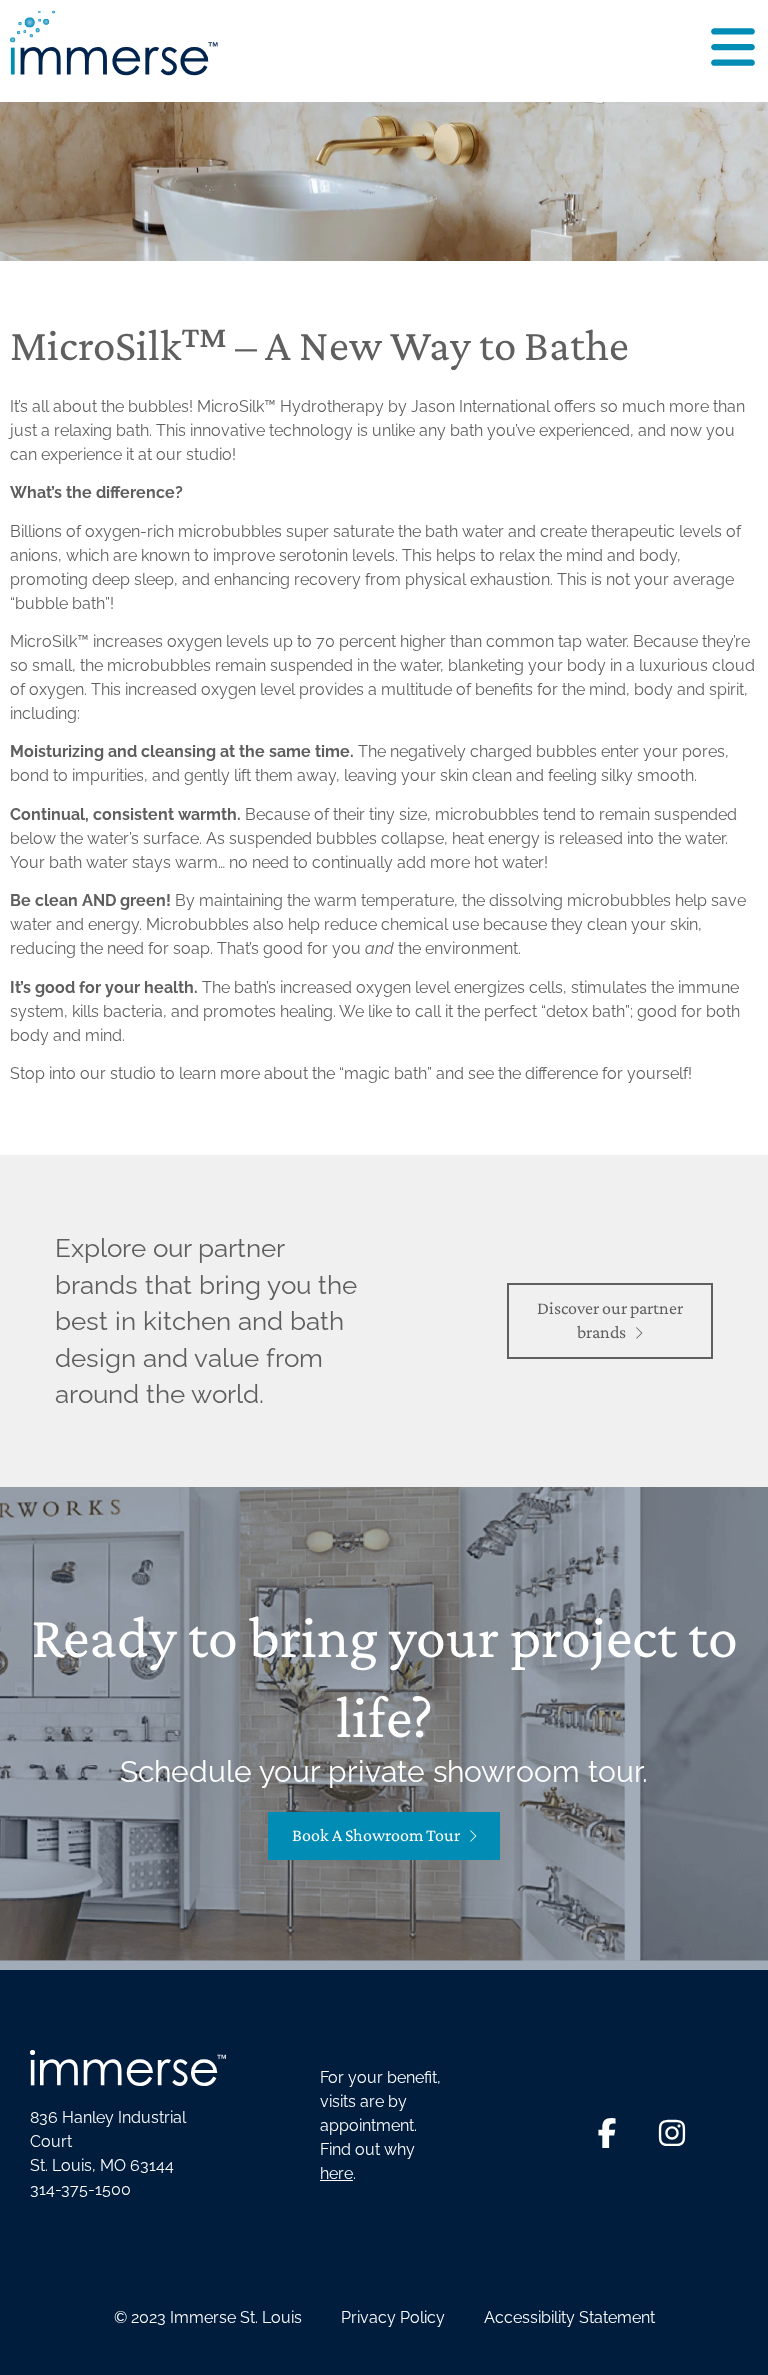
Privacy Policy (393, 2317)
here (336, 2173)
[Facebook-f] (607, 2133)
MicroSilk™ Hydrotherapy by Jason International (373, 406)
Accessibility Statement (569, 2317)
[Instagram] (672, 2133)
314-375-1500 (80, 2189)
